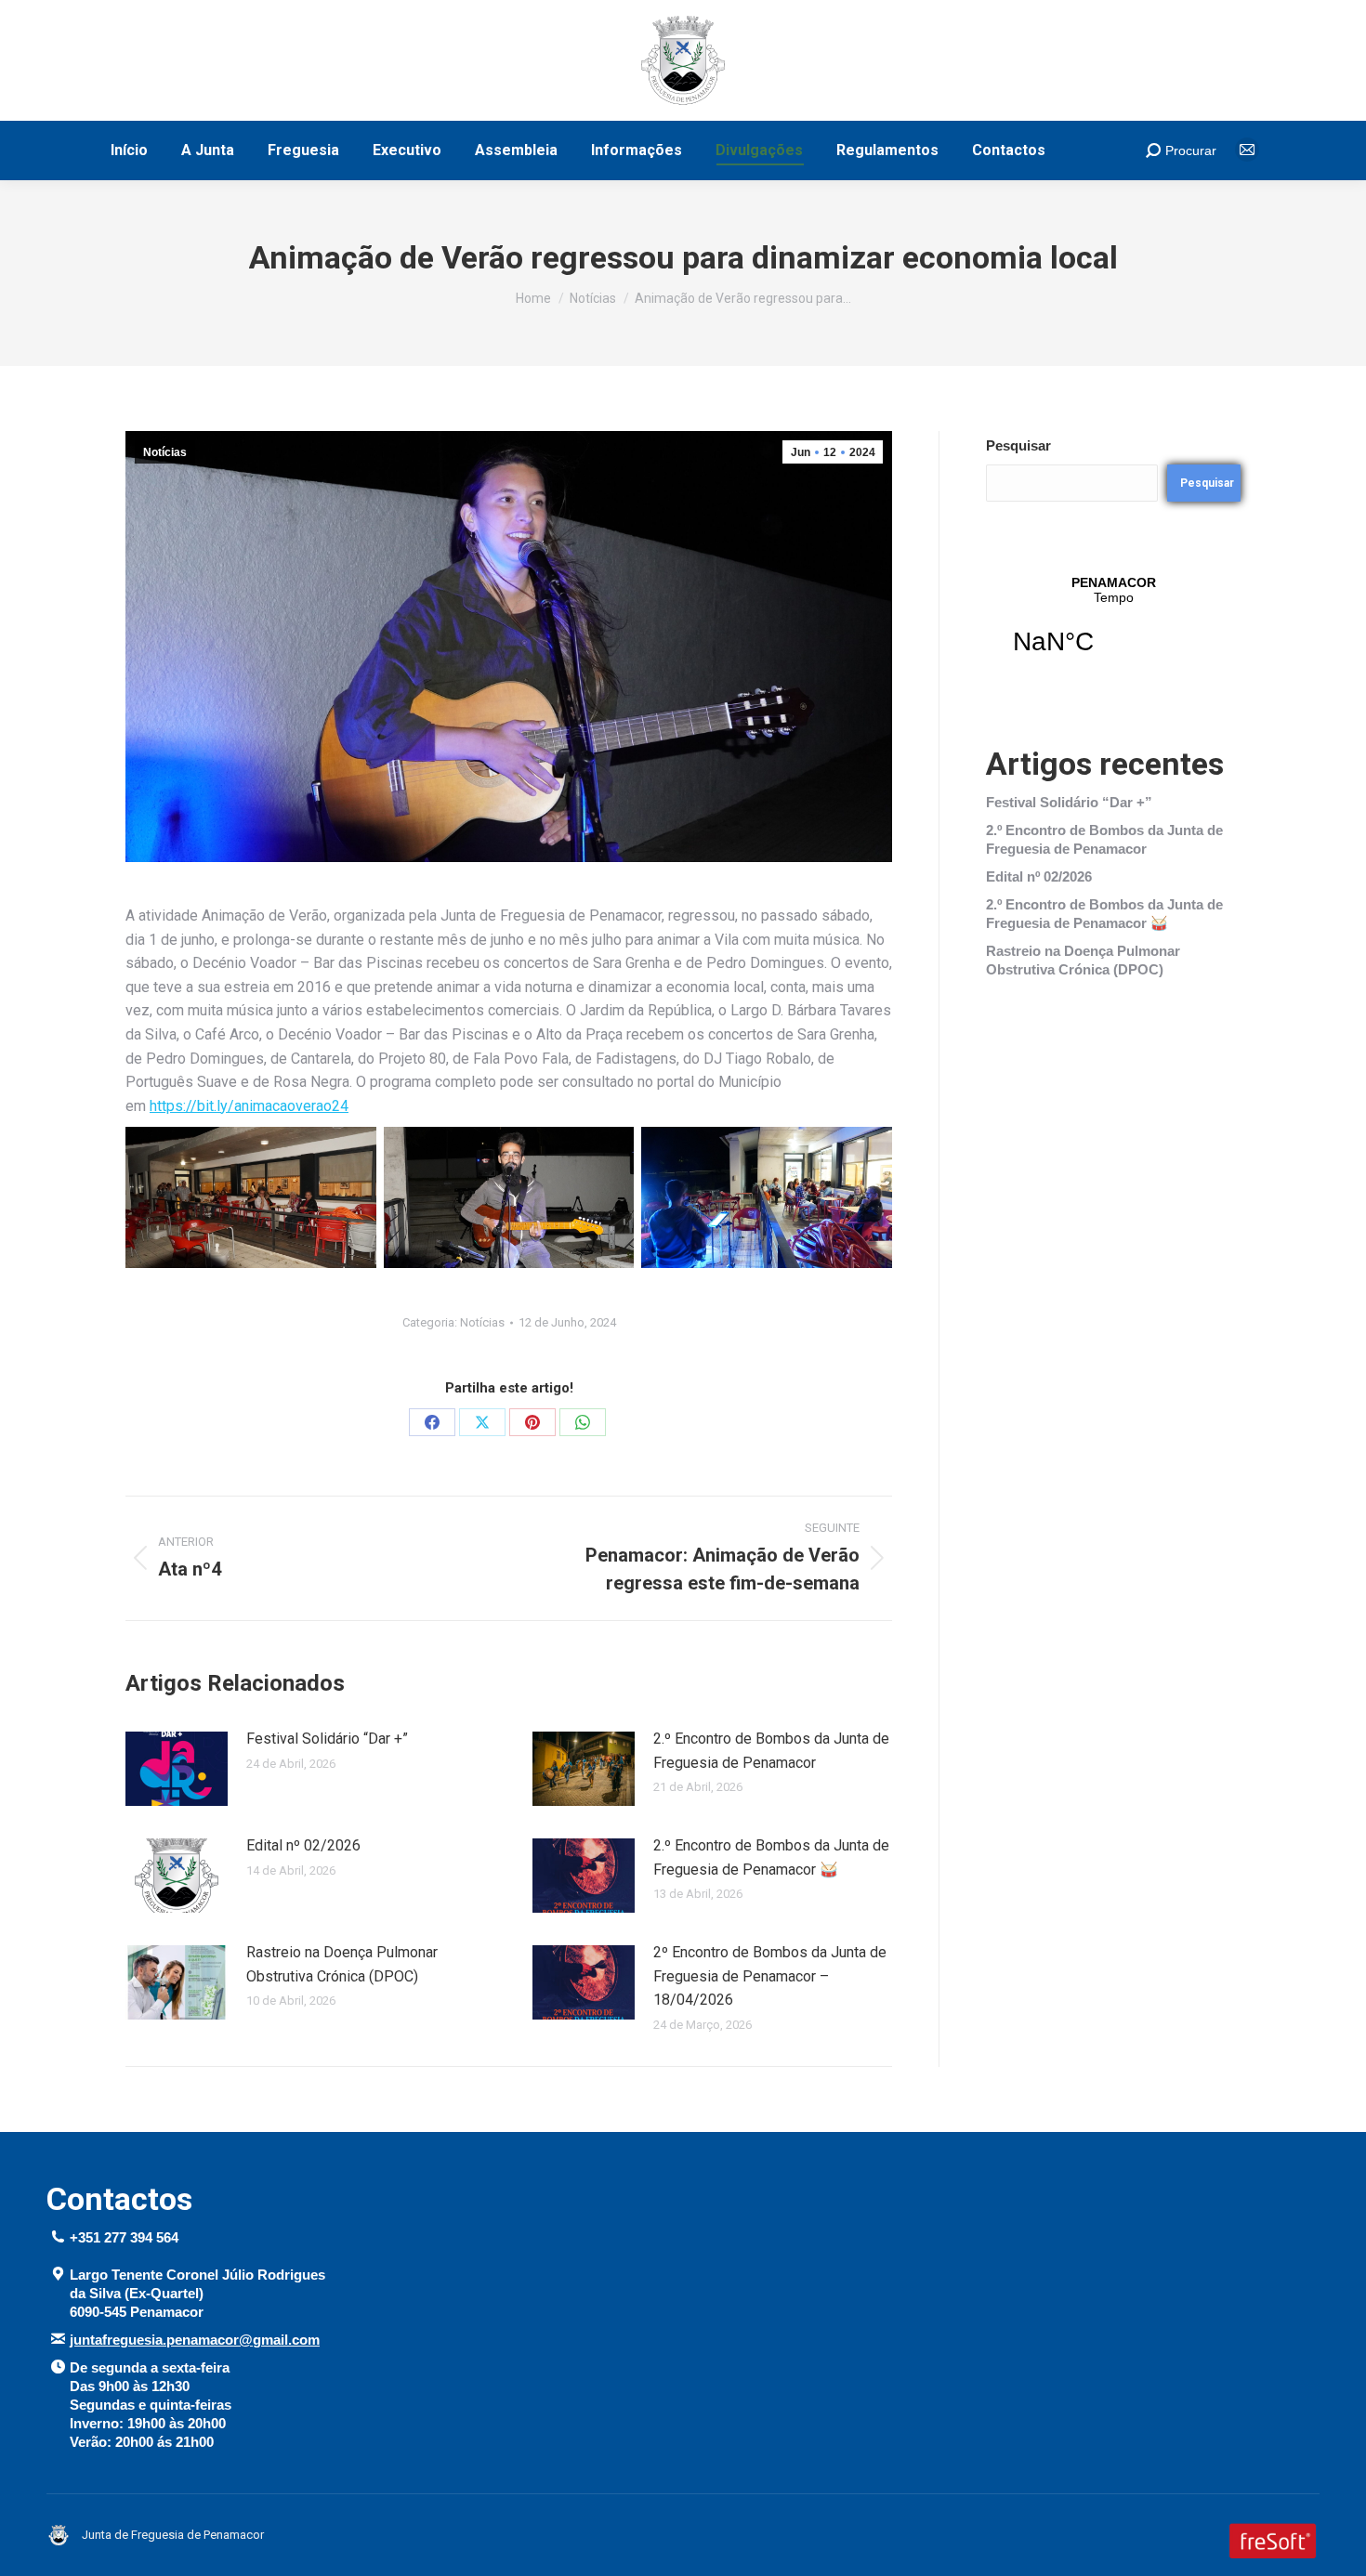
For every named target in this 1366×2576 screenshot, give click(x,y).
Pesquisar (1018, 445)
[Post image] (177, 1769)
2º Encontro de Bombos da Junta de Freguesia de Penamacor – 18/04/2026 (770, 1976)
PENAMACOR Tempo (1113, 627)
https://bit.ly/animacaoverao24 (249, 1106)
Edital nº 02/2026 (303, 1845)
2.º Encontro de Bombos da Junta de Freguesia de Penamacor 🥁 (771, 1857)
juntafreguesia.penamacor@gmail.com (195, 2340)
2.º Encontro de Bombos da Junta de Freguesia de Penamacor (771, 1751)
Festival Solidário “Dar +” (327, 1739)
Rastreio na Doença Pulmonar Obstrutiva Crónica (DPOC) (342, 1964)
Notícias (165, 452)
